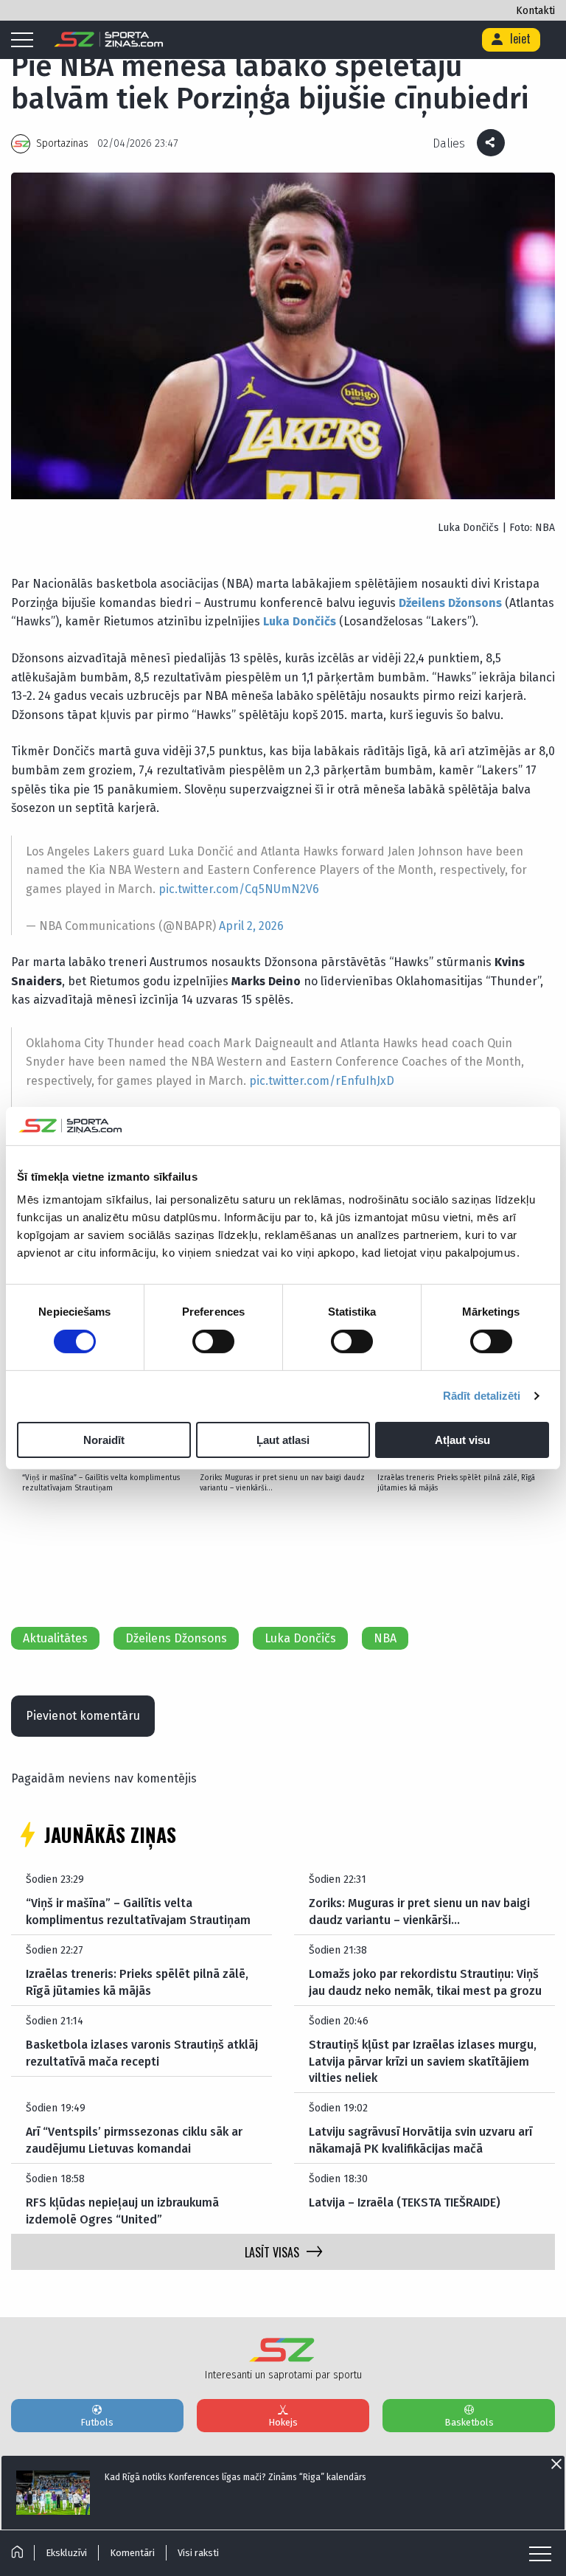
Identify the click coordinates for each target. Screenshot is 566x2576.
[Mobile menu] (26, 41)
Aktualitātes (55, 1638)
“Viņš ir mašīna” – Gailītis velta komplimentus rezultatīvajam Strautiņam (101, 1483)
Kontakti (535, 11)
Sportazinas (62, 143)
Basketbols (469, 2422)
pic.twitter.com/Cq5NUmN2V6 (239, 889)
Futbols (97, 2422)
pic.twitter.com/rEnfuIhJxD (322, 1081)
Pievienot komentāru (83, 1716)
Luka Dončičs (300, 1638)
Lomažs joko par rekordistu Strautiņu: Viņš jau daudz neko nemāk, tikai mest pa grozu (425, 1982)
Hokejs (283, 2422)
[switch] (213, 1341)
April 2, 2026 (251, 926)
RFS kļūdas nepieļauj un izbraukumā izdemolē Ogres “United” (122, 2211)
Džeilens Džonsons (176, 1638)
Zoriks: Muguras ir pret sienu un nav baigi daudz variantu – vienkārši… (282, 1483)
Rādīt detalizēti (482, 1396)
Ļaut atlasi (283, 1440)
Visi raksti (198, 2553)
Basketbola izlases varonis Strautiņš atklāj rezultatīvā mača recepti (142, 2053)
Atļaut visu (462, 1440)
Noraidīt (104, 1440)
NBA (385, 1638)
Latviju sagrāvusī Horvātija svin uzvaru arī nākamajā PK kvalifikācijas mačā (420, 2140)
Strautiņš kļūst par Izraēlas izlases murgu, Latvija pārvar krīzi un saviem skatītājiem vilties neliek (423, 2061)
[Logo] (109, 40)
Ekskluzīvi (66, 2553)
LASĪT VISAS (272, 2252)
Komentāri (132, 2553)
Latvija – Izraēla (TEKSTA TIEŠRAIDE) (405, 2202)
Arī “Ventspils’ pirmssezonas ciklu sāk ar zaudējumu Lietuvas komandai (134, 2140)
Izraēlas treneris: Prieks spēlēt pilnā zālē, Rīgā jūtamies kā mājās (456, 1483)
